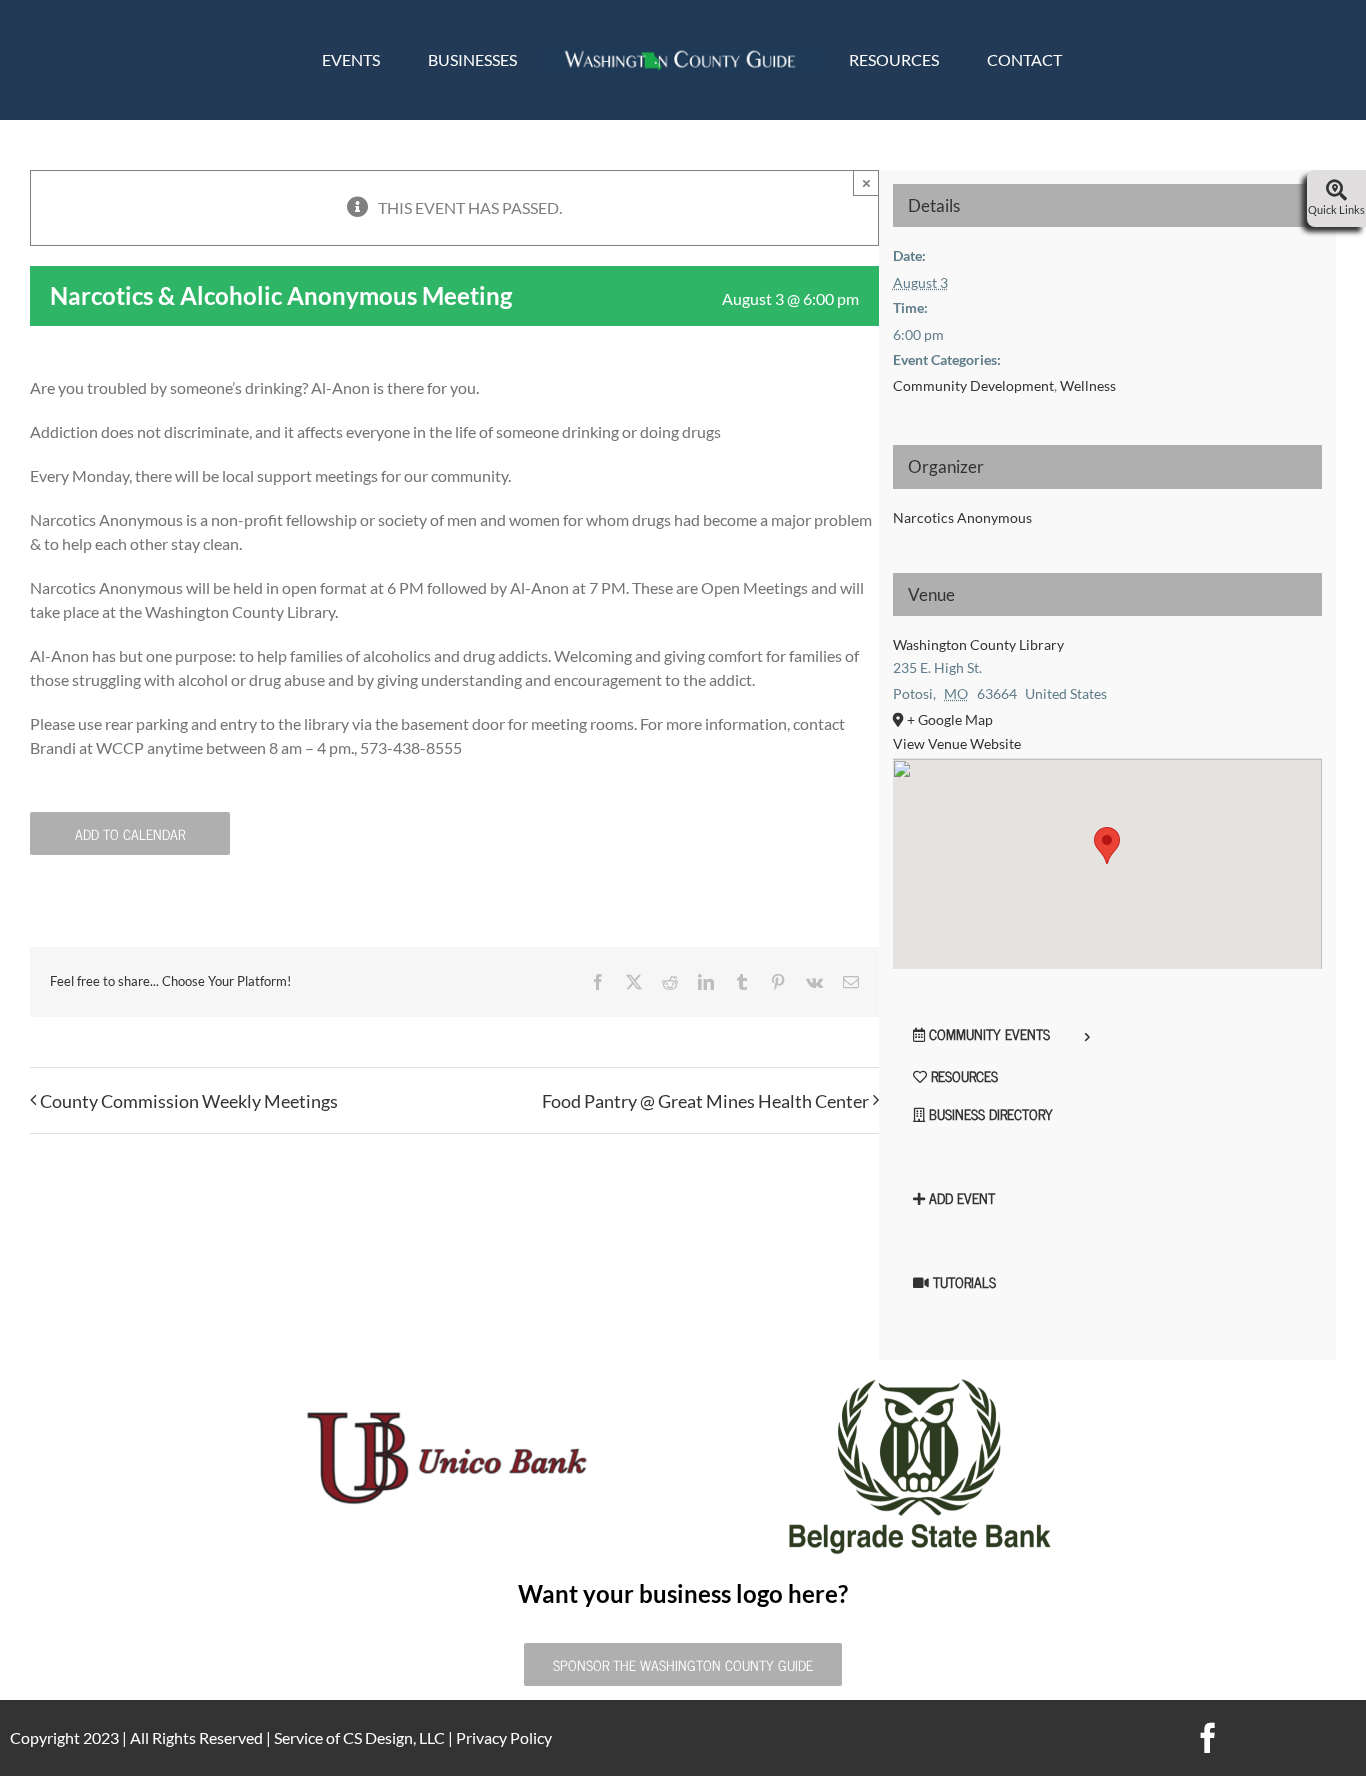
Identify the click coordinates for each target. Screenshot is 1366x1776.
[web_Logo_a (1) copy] (683, 53)
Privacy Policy (504, 1737)
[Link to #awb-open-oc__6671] (1336, 191)
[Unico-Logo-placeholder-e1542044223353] (446, 1381)
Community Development (973, 385)
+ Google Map (950, 719)
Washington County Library (978, 644)
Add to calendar (130, 833)
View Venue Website (957, 743)
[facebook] (1208, 1738)
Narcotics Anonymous (962, 517)
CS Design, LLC (394, 1737)
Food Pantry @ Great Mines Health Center (705, 1101)
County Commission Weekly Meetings (189, 1101)
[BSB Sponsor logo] (920, 1381)
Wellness (1088, 385)
